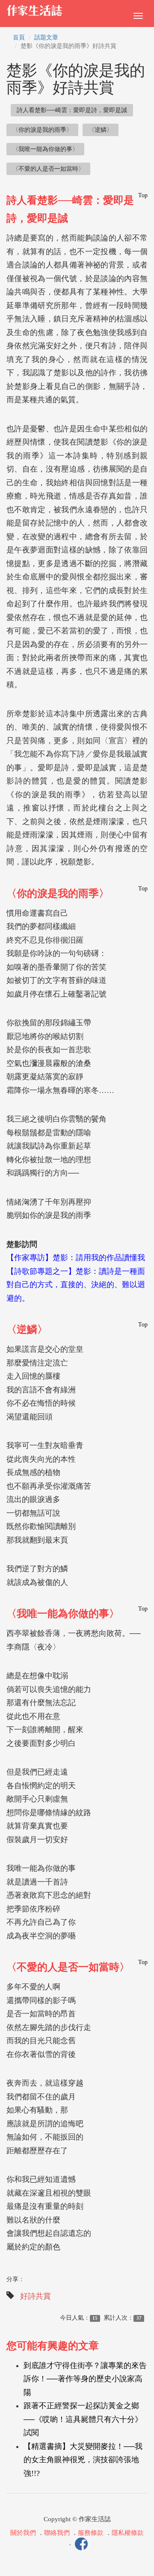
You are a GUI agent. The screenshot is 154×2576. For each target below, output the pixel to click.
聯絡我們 (57, 2533)
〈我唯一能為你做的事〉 (45, 149)
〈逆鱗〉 (101, 130)
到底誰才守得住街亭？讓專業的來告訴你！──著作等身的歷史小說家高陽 (85, 2379)
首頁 (19, 37)
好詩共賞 (36, 2296)
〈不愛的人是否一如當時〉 (48, 169)
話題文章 (46, 37)
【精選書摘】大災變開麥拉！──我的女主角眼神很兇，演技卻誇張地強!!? (83, 2460)
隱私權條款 (128, 2533)
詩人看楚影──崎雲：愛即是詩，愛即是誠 (72, 110)
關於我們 (23, 2533)
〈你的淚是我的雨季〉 (42, 130)
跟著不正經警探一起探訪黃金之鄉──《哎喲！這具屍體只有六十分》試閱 (83, 2419)
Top (143, 195)
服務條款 (91, 2533)
